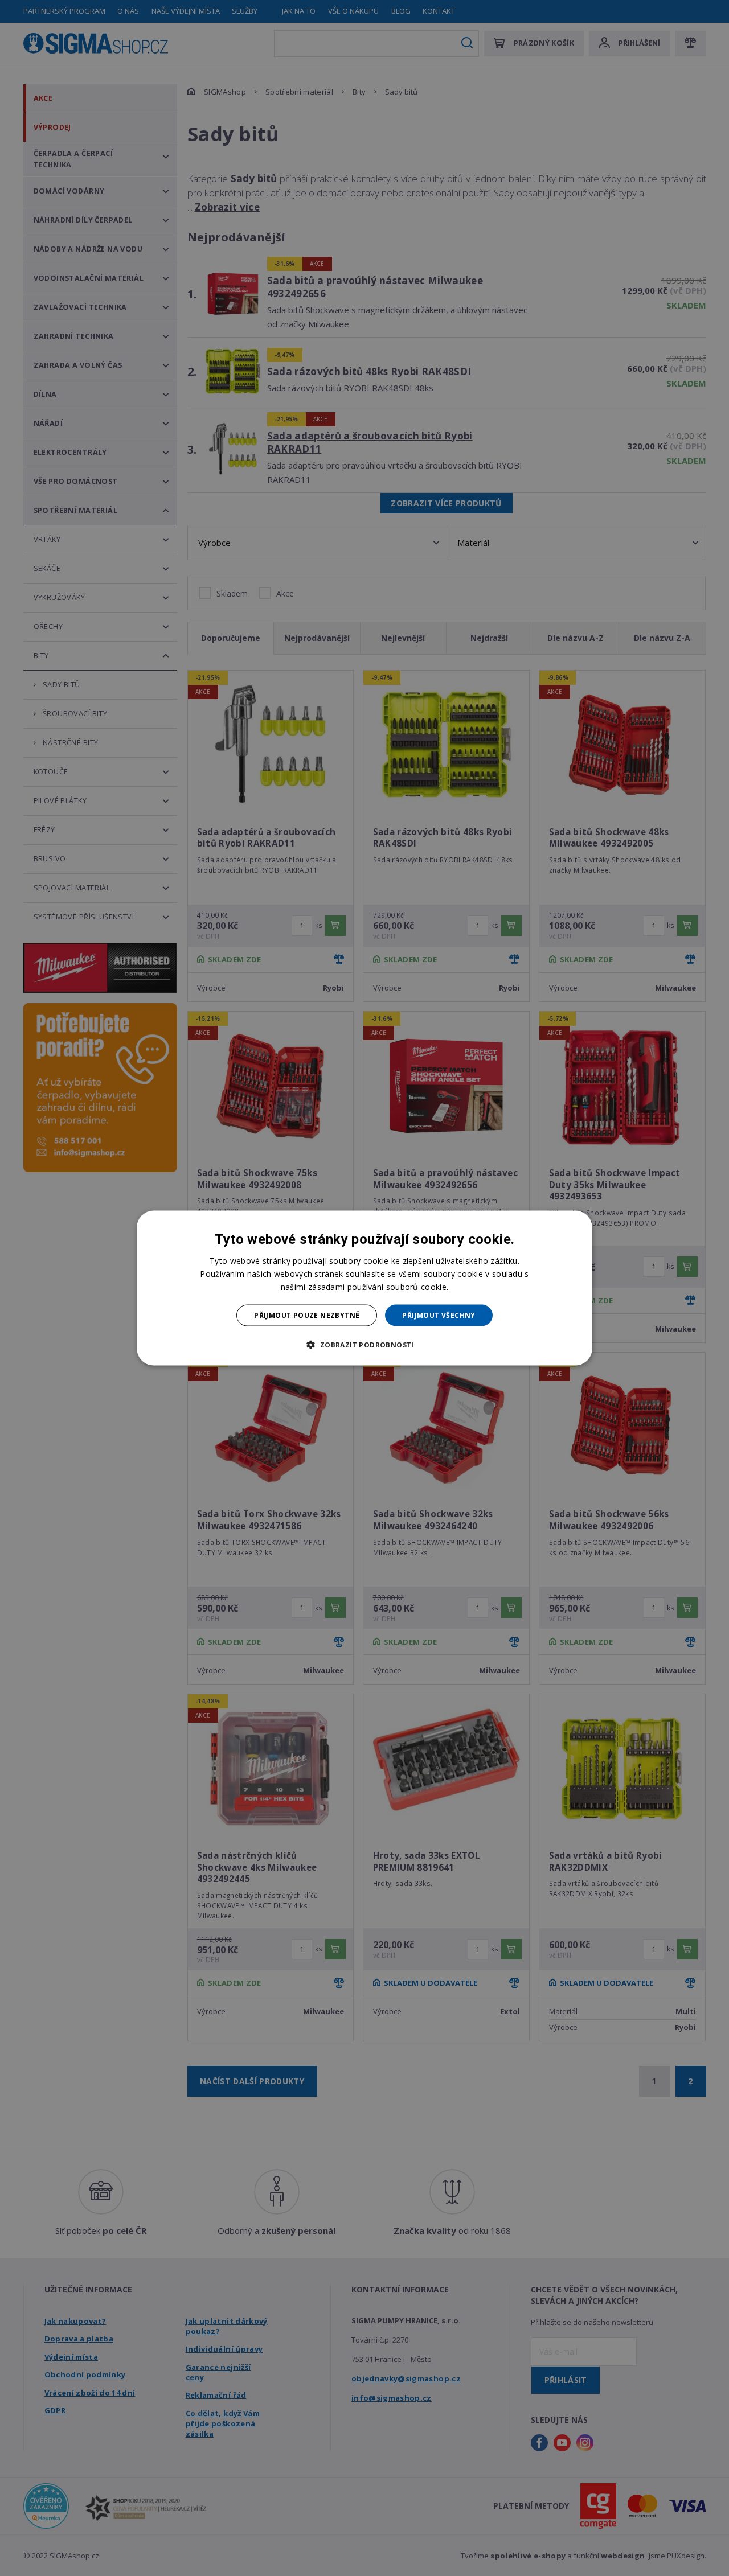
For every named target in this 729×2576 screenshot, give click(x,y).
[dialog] (364, 1288)
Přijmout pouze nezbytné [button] (307, 1315)
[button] (364, 1345)
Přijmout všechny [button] (439, 1315)
